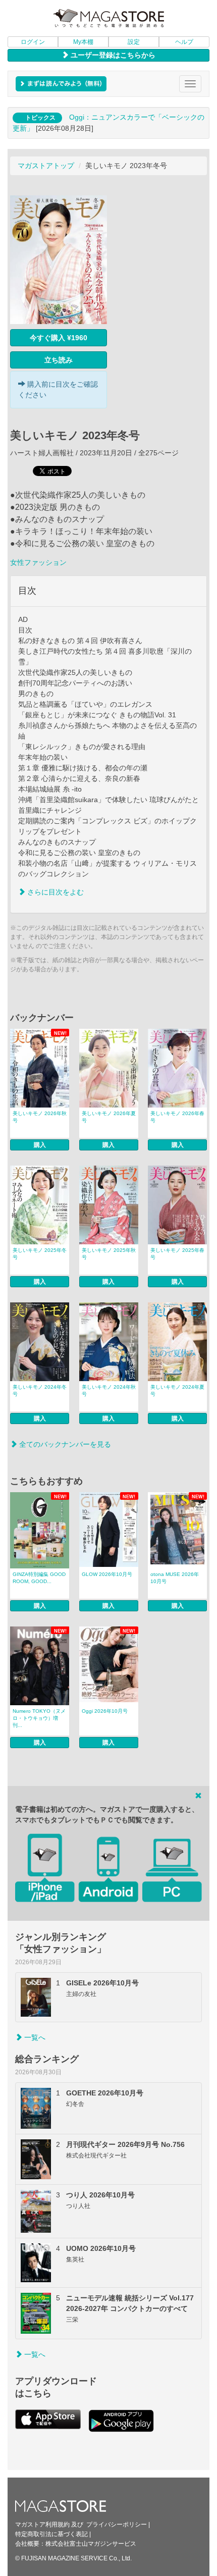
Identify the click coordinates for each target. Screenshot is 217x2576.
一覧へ (34, 2037)
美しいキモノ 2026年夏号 (109, 1117)
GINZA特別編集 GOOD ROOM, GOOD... (39, 1578)
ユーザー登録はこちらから (112, 55)
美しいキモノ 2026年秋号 (40, 1117)
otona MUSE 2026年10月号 (175, 1578)
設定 (134, 42)
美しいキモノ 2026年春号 (177, 1117)
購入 (40, 1145)
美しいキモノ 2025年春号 (177, 1254)
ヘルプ (184, 42)
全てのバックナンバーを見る (64, 1444)
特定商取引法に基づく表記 (51, 2534)
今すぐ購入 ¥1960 (59, 338)
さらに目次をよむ (55, 892)
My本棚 (83, 42)
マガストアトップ (46, 166)
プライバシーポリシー (117, 2525)
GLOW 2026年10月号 (107, 1574)
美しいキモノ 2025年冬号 (40, 1254)
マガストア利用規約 (42, 2525)
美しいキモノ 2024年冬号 (40, 1390)
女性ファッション (38, 562)
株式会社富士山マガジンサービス (91, 2544)
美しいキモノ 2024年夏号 (177, 1390)
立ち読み (59, 360)
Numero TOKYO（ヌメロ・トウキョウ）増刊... (39, 1718)
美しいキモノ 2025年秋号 (109, 1254)
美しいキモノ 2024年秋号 (109, 1390)
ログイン (33, 42)
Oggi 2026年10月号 (105, 1711)
